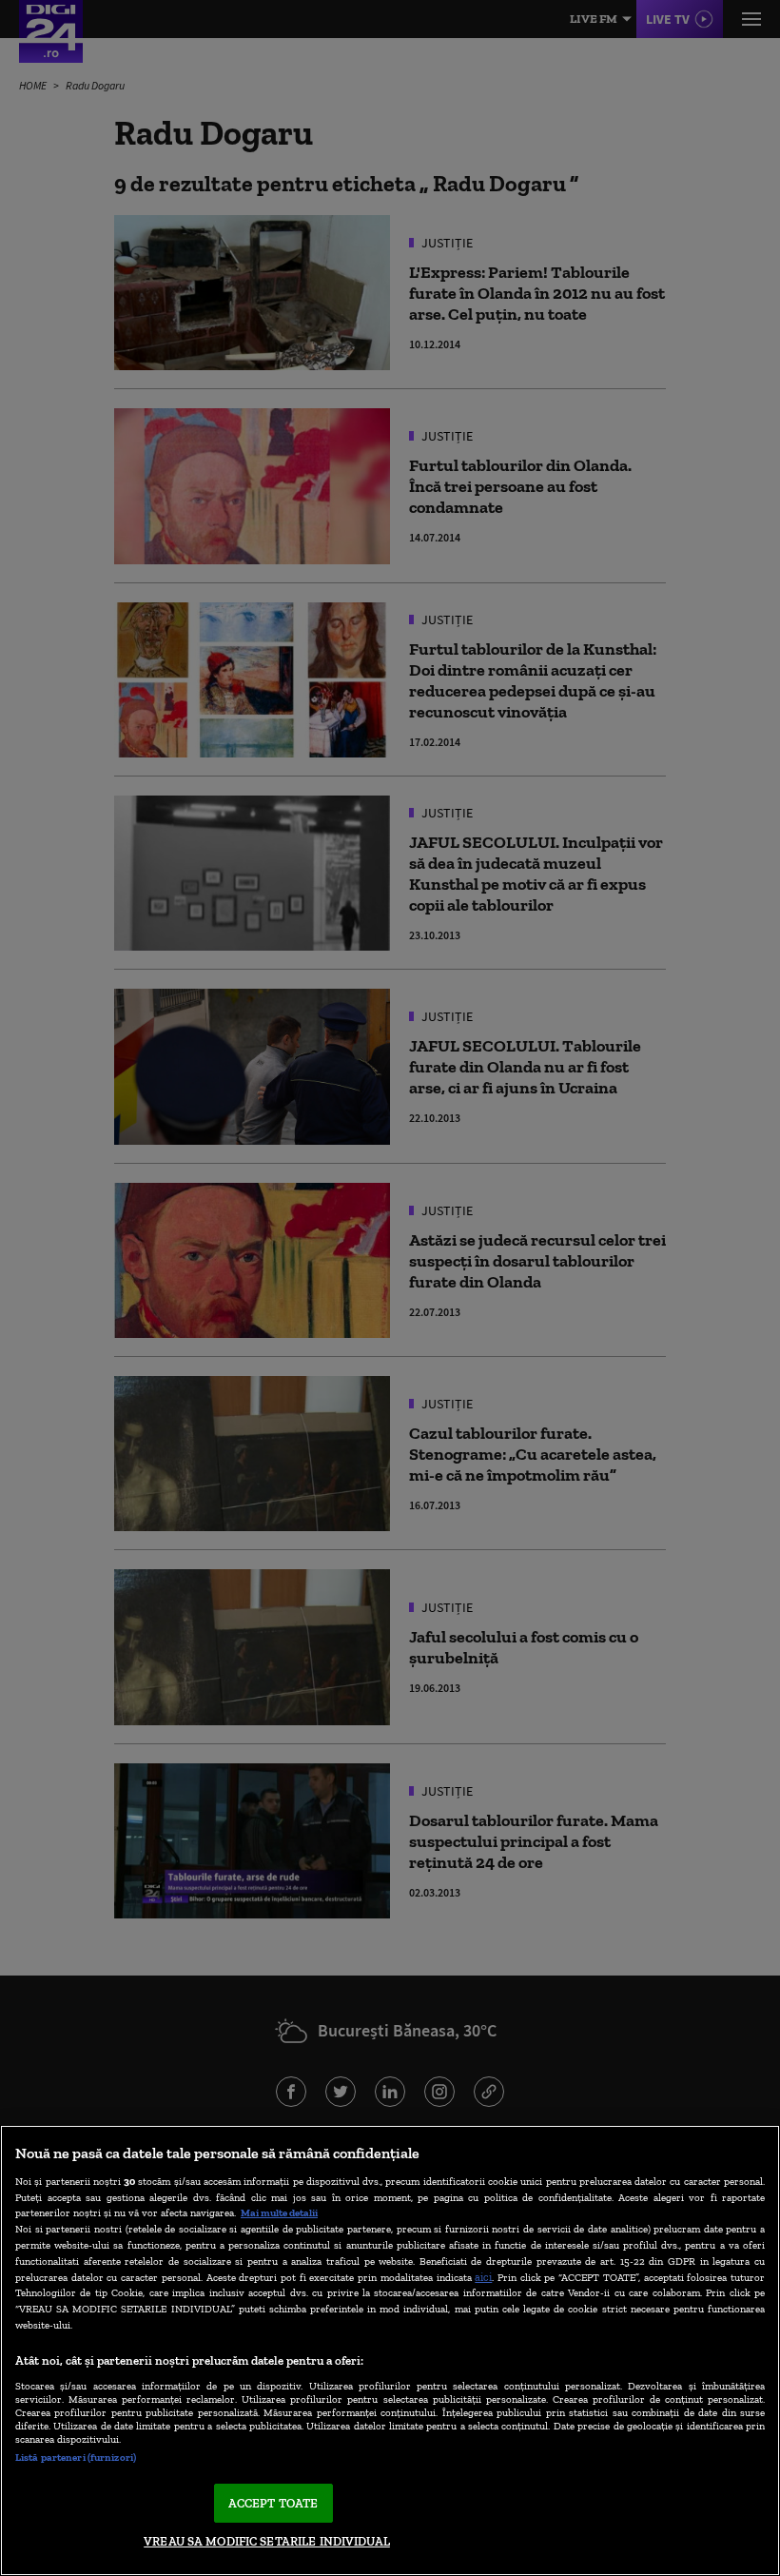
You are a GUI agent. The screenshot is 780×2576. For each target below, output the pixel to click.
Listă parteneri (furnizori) (76, 2457)
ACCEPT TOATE (273, 2503)
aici (483, 2277)
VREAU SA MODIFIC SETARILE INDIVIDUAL (267, 2541)
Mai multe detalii (279, 2212)
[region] (390, 2350)
